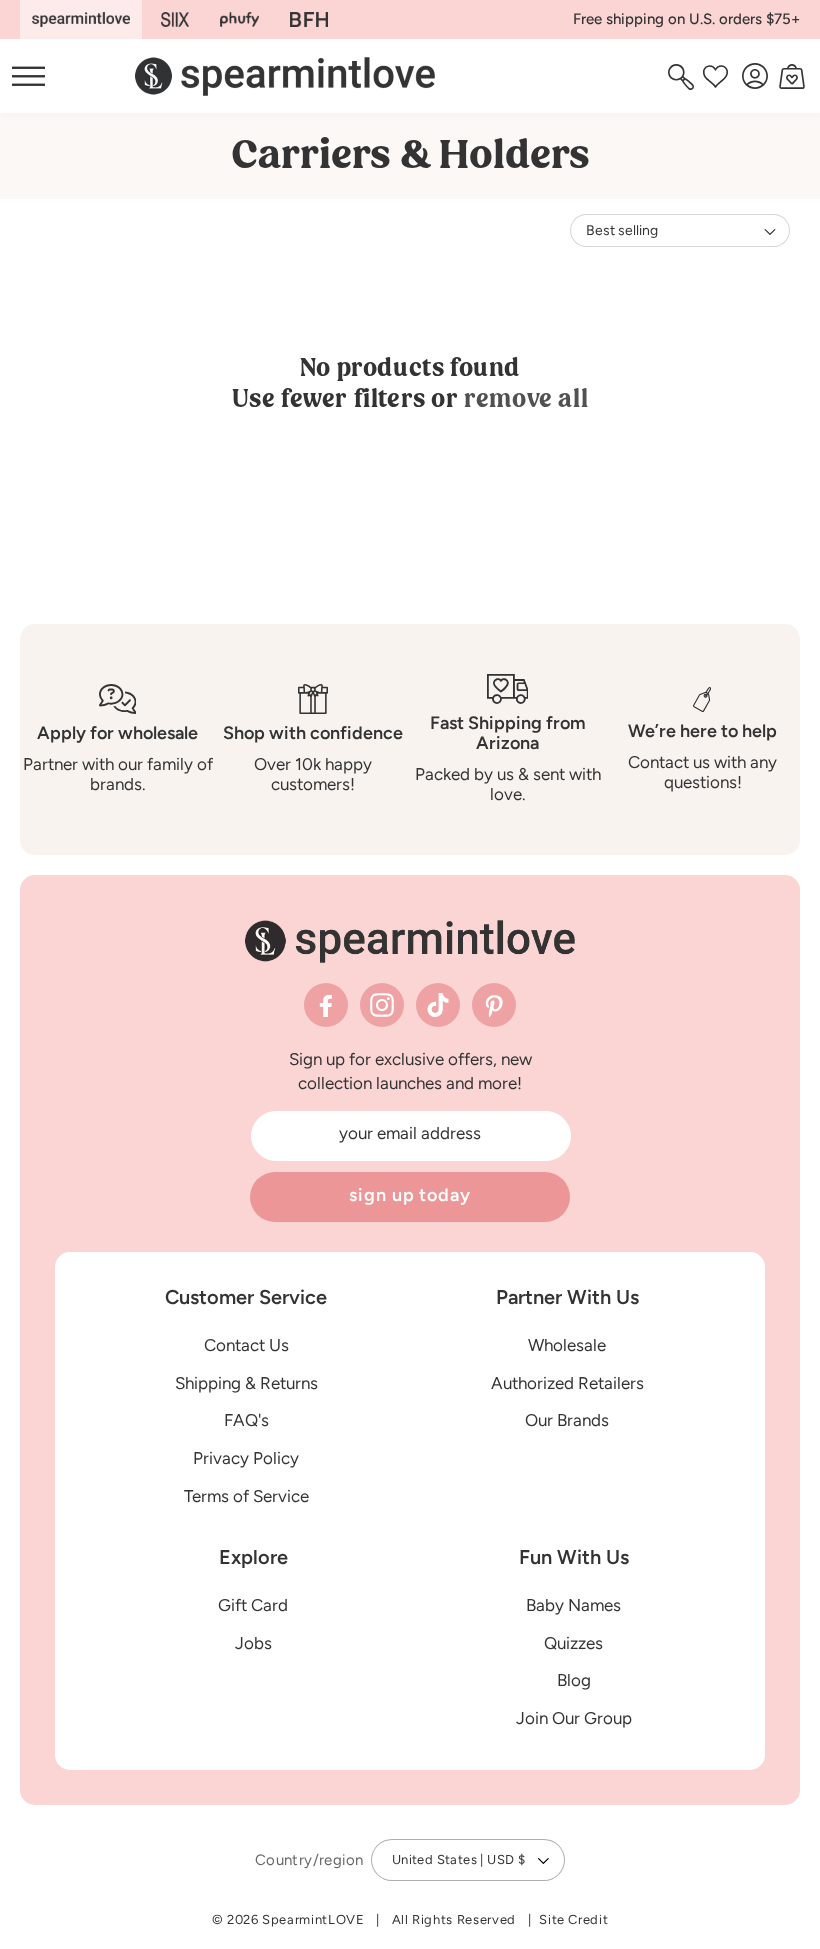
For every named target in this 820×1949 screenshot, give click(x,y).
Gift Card (253, 1605)
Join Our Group (574, 1718)
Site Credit (573, 1919)
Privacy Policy (246, 1458)
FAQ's (246, 1420)
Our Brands (567, 1420)
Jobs (253, 1643)
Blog (574, 1680)
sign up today (410, 1195)
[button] (683, 76)
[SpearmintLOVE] (81, 19)
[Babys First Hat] (309, 19)
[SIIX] (175, 19)
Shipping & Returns (246, 1383)
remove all (526, 398)
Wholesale (567, 1345)
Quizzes (573, 1643)
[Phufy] (239, 19)
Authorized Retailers (567, 1383)
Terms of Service (246, 1496)
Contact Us (246, 1345)
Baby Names (573, 1605)
